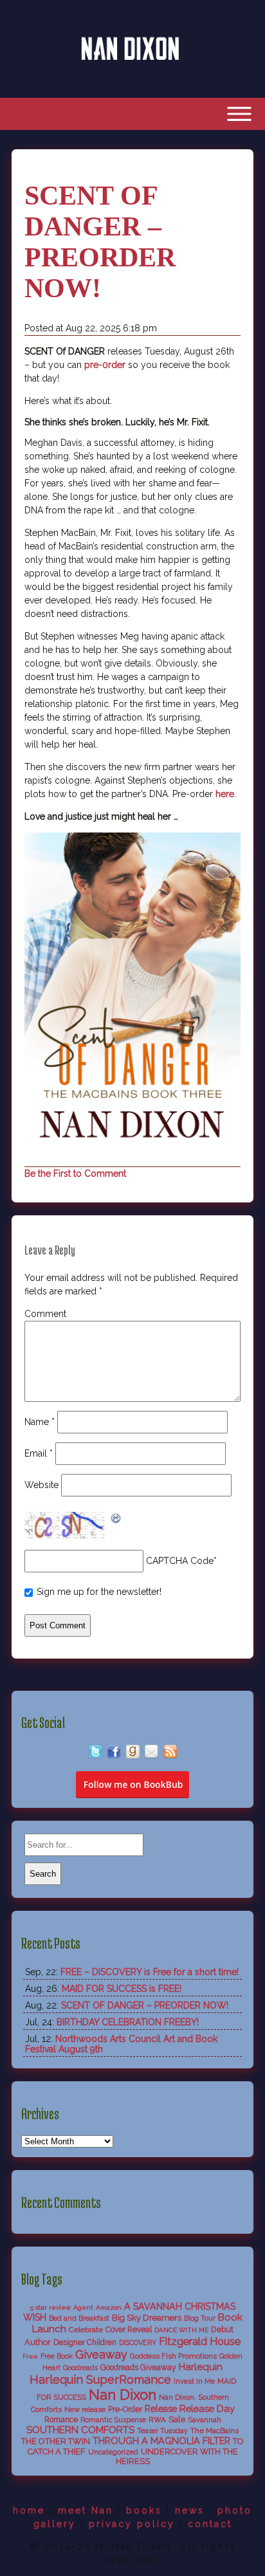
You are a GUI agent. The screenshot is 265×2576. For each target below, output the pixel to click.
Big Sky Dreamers (147, 2317)
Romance (61, 2420)
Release (161, 2409)
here (225, 794)
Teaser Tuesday (162, 2431)
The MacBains (215, 2431)
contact (210, 2524)
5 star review (50, 2307)
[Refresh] (116, 1520)
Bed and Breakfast (79, 2318)
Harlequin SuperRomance (100, 2379)
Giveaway (101, 2354)
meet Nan (86, 2510)
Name (40, 1422)
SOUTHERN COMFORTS (80, 2430)
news (190, 2510)
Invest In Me (194, 2381)
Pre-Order (125, 2409)
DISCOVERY (138, 2343)
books (144, 2510)
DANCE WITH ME (181, 2330)
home (29, 2510)
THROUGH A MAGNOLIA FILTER (161, 2441)
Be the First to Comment (75, 1173)
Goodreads (80, 2368)
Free (30, 2356)
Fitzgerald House (200, 2341)
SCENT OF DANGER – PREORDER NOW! (145, 2005)
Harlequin (201, 2367)
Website (41, 1485)
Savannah (205, 2420)
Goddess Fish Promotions (173, 2356)
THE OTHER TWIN (56, 2441)
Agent (83, 2307)
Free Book (57, 2356)
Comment (45, 1314)
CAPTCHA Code (180, 1561)
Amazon (109, 2307)
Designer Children (85, 2342)
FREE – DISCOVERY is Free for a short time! (150, 1972)
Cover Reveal (129, 2330)
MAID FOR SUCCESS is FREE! (122, 1989)
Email (39, 1453)
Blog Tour (200, 2318)
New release (85, 2409)
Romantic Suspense (113, 2420)
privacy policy (132, 2524)
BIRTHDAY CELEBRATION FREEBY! (128, 2022)
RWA (157, 2420)
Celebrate (86, 2330)
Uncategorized (113, 2452)
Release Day (207, 2408)
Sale (177, 2419)
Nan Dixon (123, 2395)
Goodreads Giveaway (138, 2368)
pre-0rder (105, 365)
